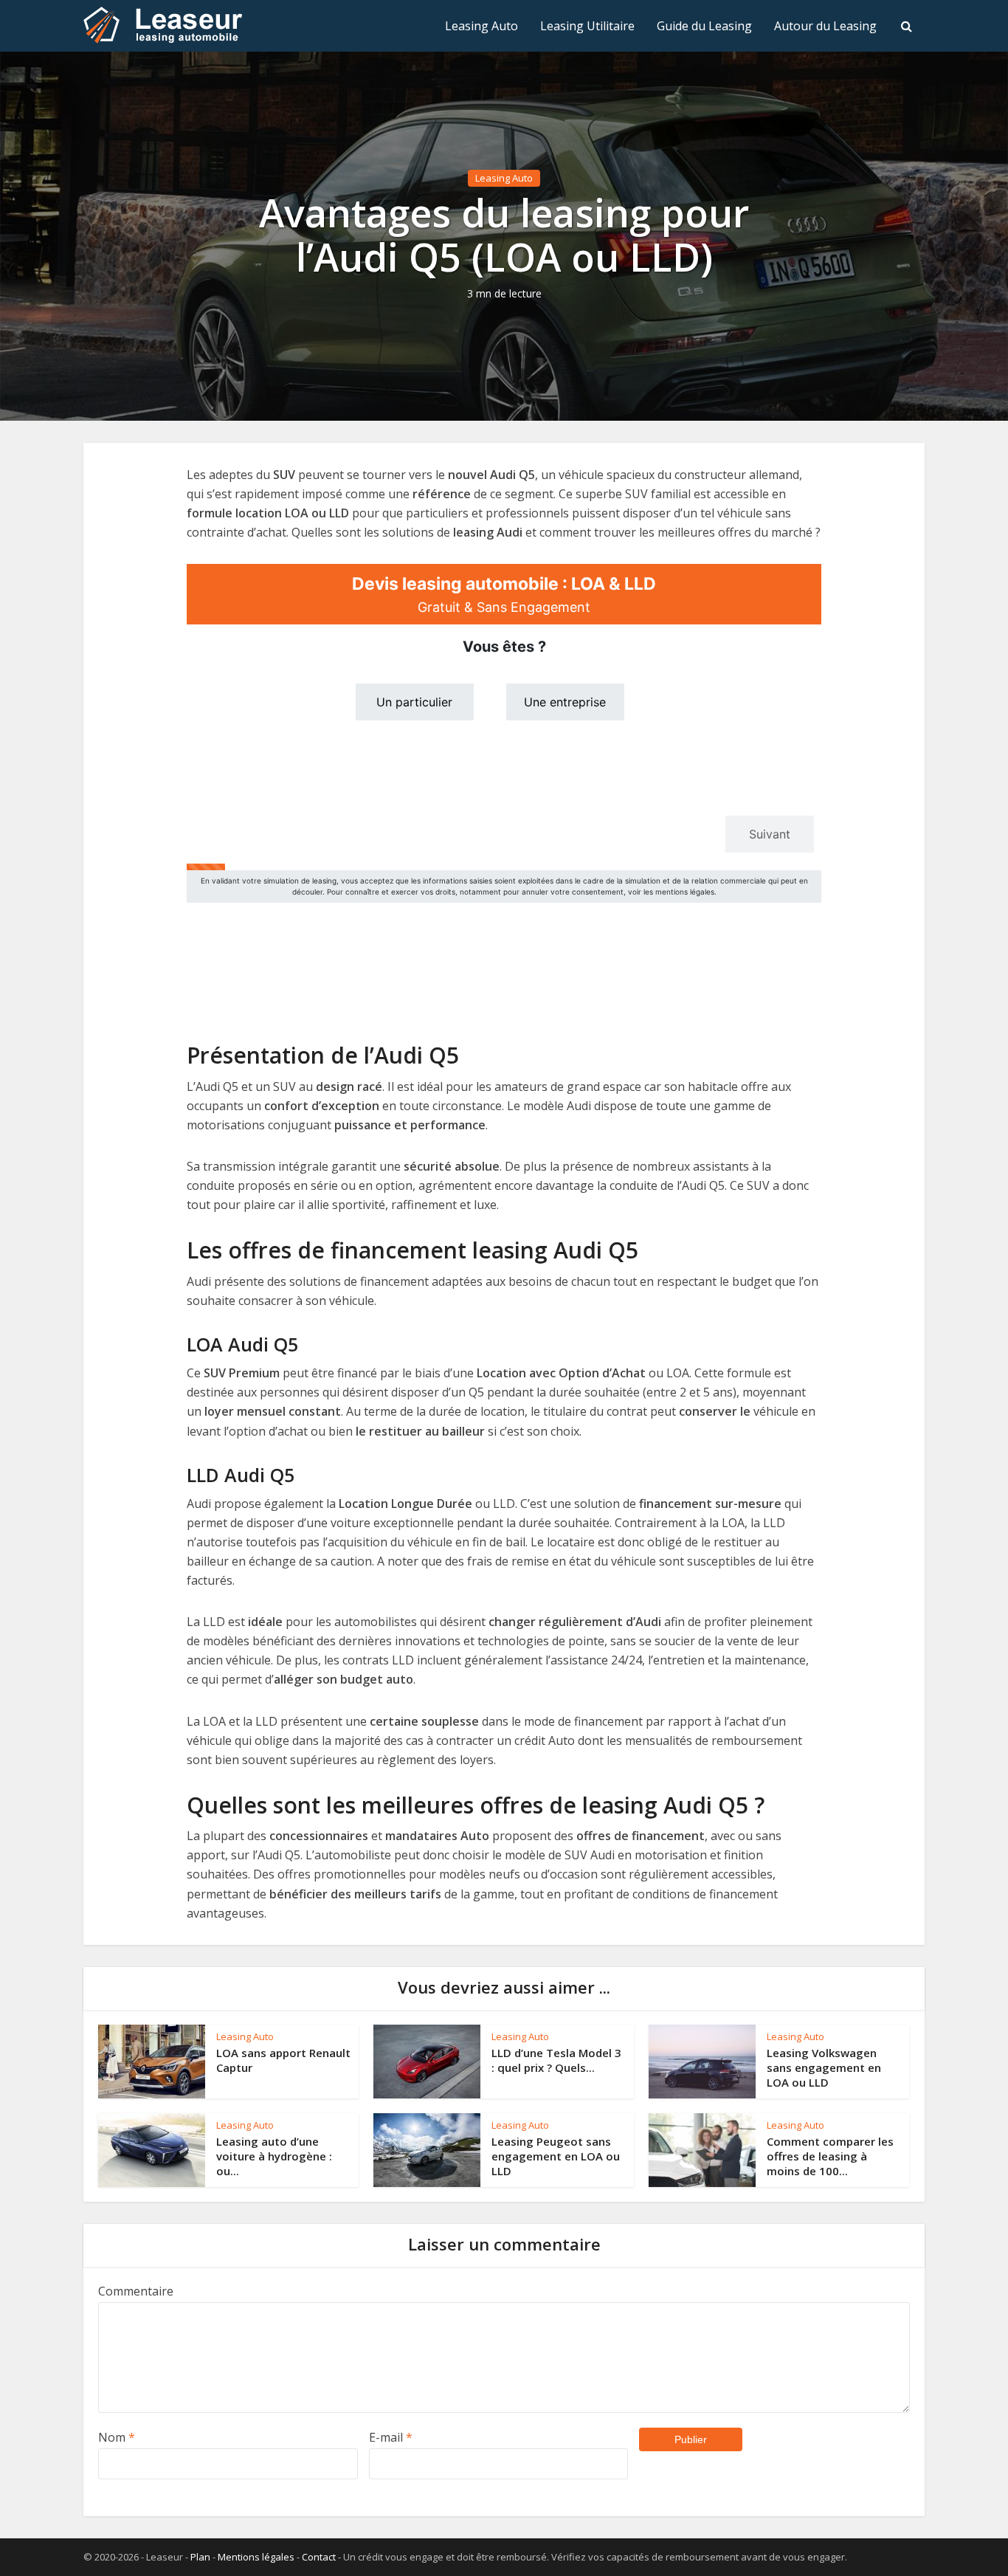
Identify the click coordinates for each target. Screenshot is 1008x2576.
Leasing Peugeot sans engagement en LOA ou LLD (556, 2156)
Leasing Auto (481, 26)
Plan (200, 2557)
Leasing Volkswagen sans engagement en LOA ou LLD (824, 2068)
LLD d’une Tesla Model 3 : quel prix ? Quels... (556, 2060)
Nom (117, 2437)
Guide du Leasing (704, 26)
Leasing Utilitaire (587, 26)
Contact (319, 2557)
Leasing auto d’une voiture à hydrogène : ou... (274, 2156)
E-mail (391, 2437)
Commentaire (136, 2291)
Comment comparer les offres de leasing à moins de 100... (830, 2156)
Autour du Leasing (825, 26)
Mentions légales (256, 2557)
